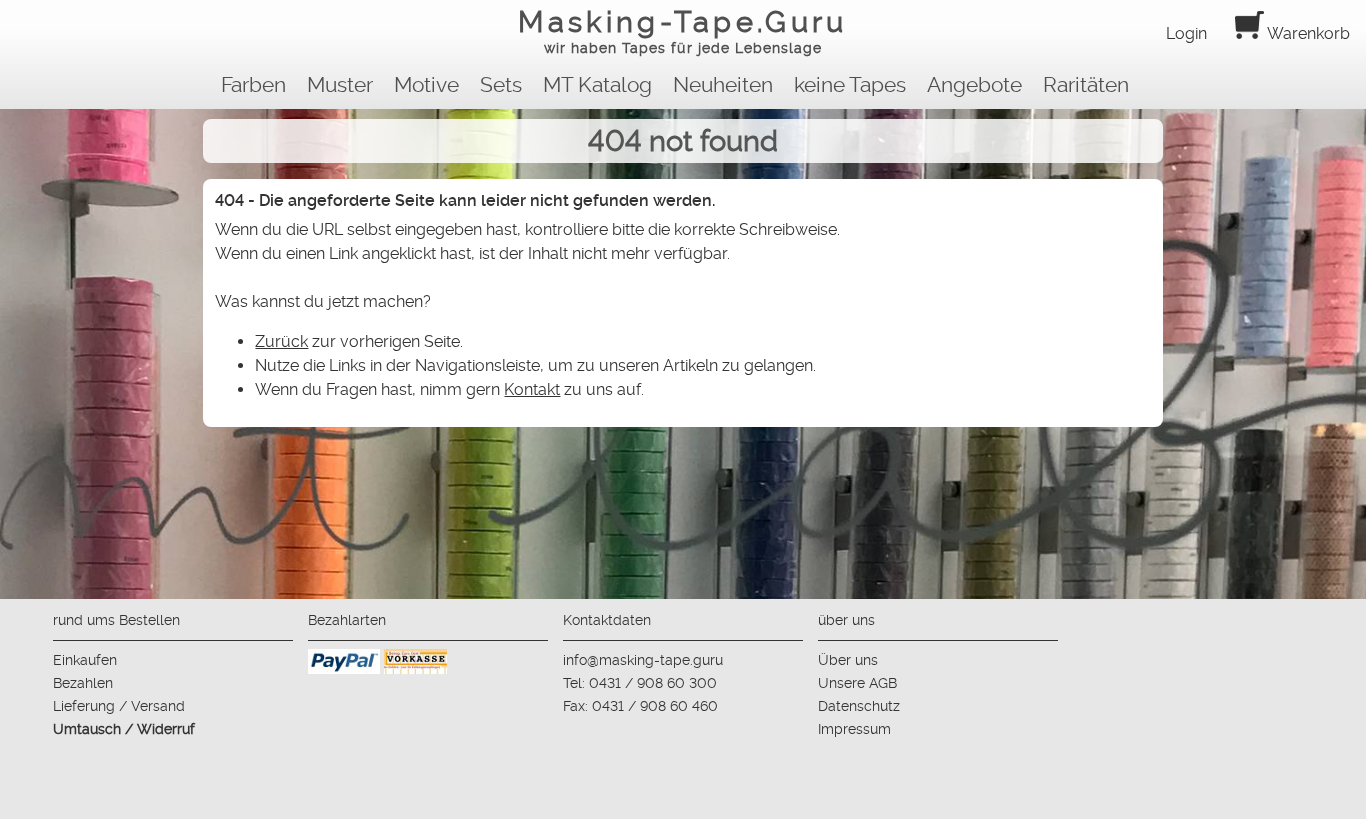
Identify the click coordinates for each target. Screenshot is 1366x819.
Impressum (854, 729)
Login (1186, 33)
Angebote (974, 85)
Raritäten (1086, 85)
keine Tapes (850, 85)
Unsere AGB (857, 683)
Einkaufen (85, 660)
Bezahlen (83, 683)
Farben (253, 85)
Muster (340, 85)
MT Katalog (597, 85)
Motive (426, 85)
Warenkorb (1307, 33)
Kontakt (532, 389)
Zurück (281, 341)
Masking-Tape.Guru (682, 30)
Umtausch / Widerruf (124, 729)
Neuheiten (723, 85)
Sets (501, 85)
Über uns (848, 660)
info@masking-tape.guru (643, 660)
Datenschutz (859, 706)
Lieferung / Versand (119, 706)
